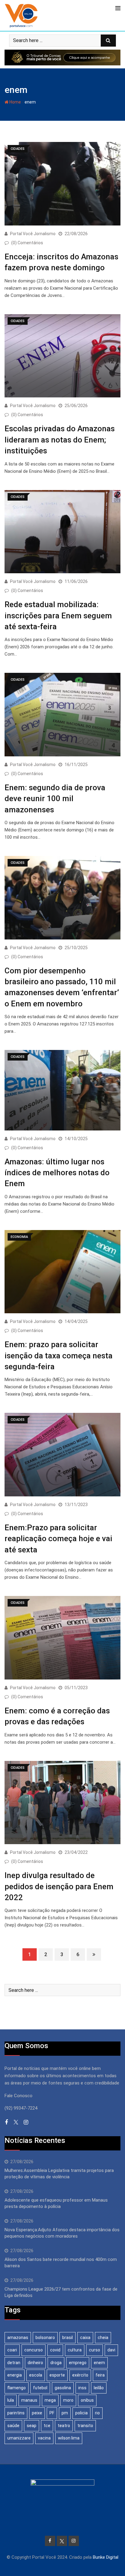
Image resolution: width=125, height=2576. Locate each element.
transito (85, 2426)
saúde (13, 2426)
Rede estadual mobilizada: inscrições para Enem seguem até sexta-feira (58, 615)
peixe (37, 2413)
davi (111, 2350)
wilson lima (69, 2438)
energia (15, 2375)
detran (14, 2363)
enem (99, 2363)
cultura (75, 2350)
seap (32, 2426)
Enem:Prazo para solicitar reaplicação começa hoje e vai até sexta (58, 1539)
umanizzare (19, 2438)
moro (68, 2400)
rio (97, 2413)
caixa (85, 2337)
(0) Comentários (27, 243)
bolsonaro (45, 2337)
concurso (34, 2350)
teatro (64, 2426)
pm (65, 2413)
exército (80, 2375)
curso (95, 2350)
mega (50, 2400)
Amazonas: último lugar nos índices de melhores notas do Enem (57, 1173)
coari (12, 2350)
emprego (78, 2363)
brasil (68, 2337)
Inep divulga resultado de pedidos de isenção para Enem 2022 (59, 1886)
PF (52, 2413)
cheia (103, 2337)
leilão (99, 2388)
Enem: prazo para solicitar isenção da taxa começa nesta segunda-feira (59, 1355)
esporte (57, 2375)
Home (15, 102)
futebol (40, 2388)
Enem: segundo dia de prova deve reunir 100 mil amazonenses (55, 799)
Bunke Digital (106, 2557)
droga (56, 2363)
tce (47, 2426)
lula (11, 2400)
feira (100, 2375)
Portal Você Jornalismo (33, 234)
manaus (29, 2400)
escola (36, 2375)
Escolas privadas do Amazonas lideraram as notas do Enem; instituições (60, 440)
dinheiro (35, 2363)
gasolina (63, 2388)
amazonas (18, 2337)
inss (82, 2388)
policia (81, 2413)
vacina (44, 2438)
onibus (87, 2400)
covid (55, 2350)
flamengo (17, 2388)
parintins (16, 2413)
